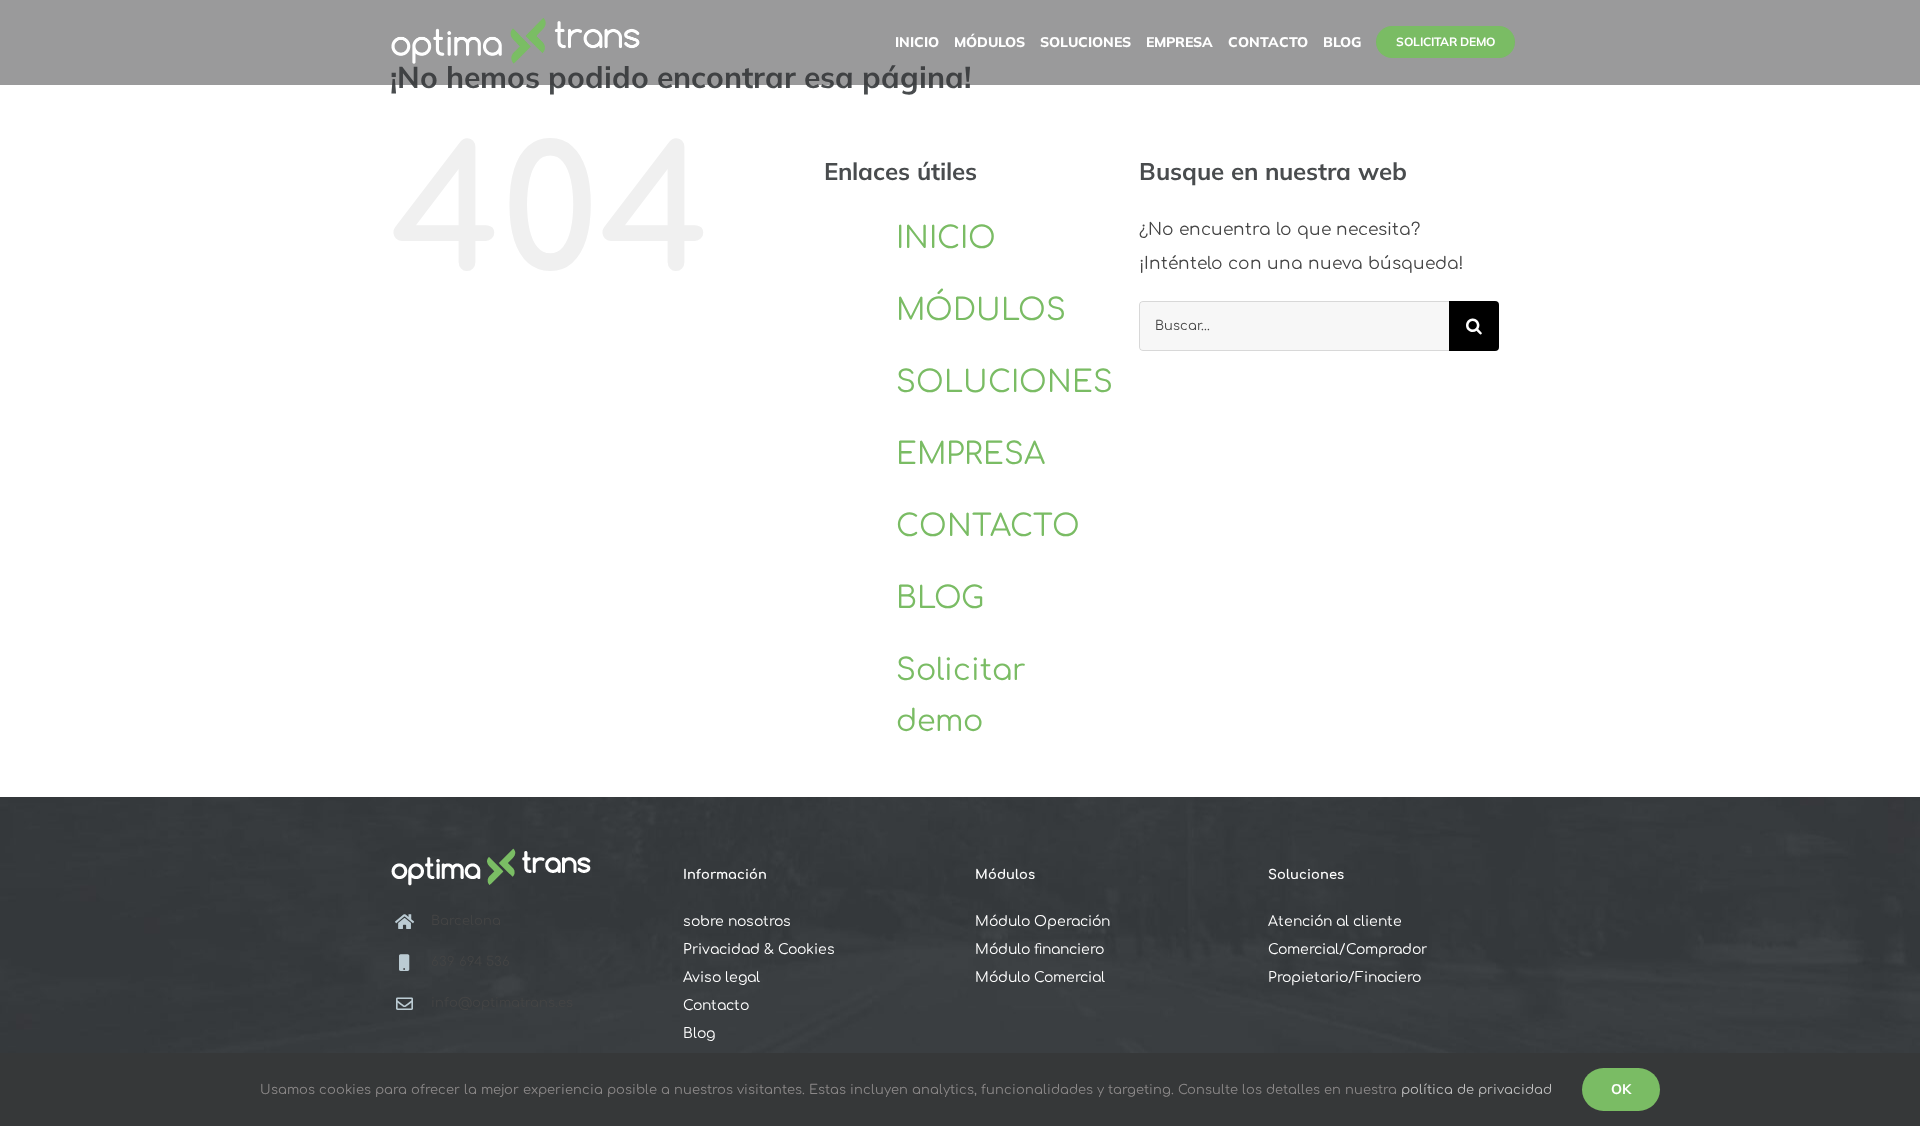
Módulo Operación (1042, 921)
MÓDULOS (981, 310)
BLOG (940, 598)
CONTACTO (988, 526)
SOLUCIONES (1004, 382)
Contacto (716, 1005)
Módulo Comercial (1040, 977)
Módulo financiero (1039, 949)
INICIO (946, 238)
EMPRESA (970, 454)
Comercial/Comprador (1347, 949)
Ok (1621, 1089)
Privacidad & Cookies (759, 949)
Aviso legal (721, 977)
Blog (699, 1033)
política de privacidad (1476, 1090)
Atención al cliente (1335, 921)
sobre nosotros (737, 921)
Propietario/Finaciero (1344, 977)
